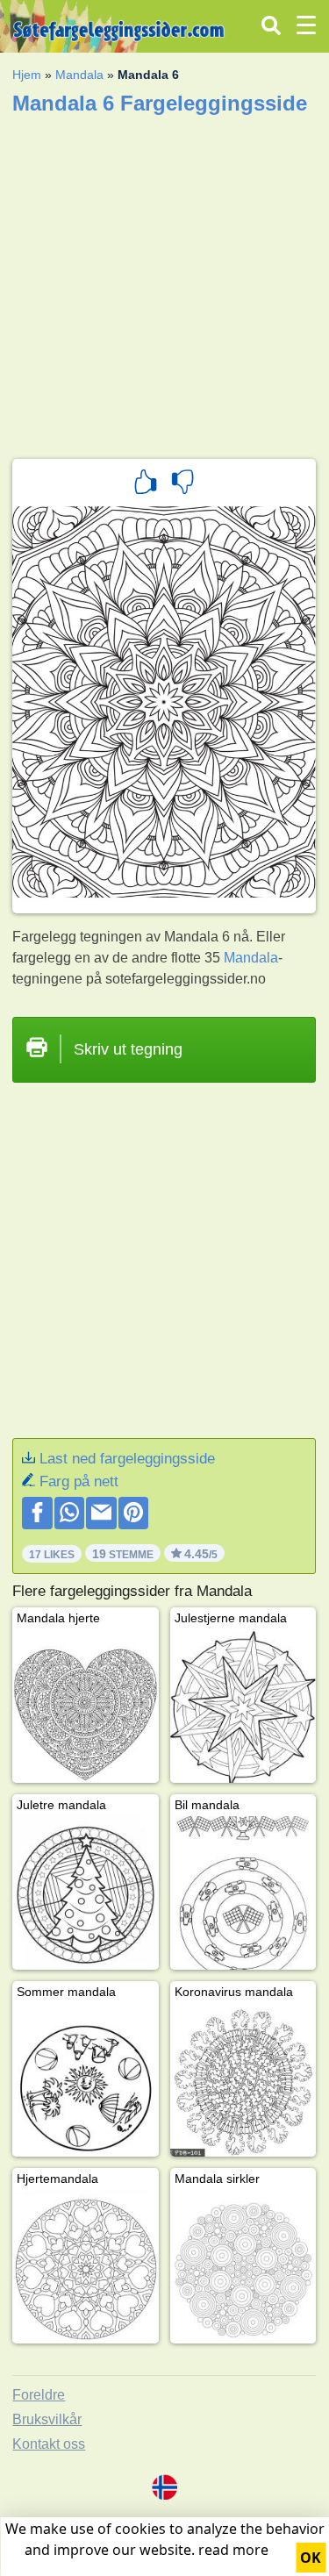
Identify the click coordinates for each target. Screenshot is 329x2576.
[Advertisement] (164, 281)
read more (233, 2550)
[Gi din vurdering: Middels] (182, 484)
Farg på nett (79, 1481)
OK (311, 2558)
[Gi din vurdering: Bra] (146, 484)
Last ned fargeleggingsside (127, 1459)
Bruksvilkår (47, 2419)
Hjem (27, 75)
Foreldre (39, 2395)
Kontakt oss (49, 2444)
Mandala (79, 75)
